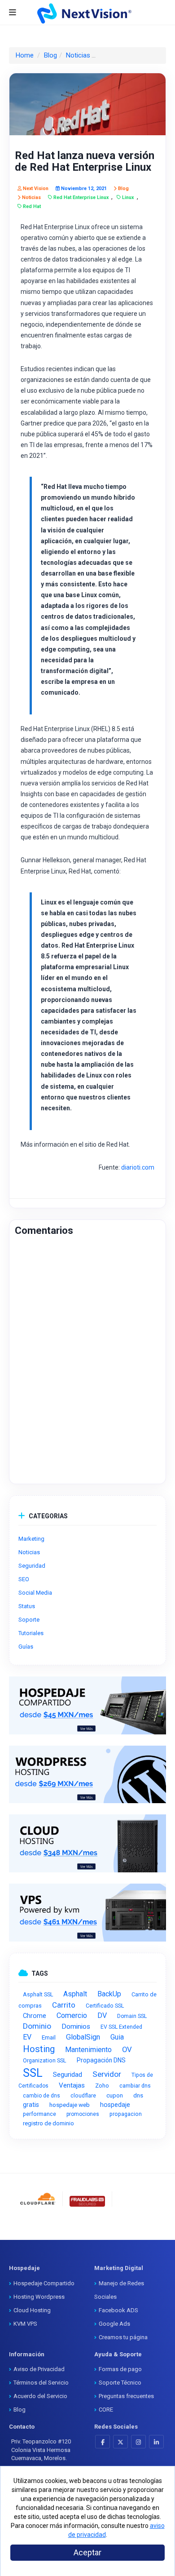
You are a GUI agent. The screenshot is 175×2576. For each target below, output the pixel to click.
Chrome (35, 2016)
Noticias (78, 55)
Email (49, 2037)
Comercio (72, 2015)
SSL (33, 2073)
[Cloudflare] (38, 2199)
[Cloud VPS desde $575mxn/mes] (87, 1913)
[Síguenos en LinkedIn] (156, 2442)
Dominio (37, 2026)
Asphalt (75, 1994)
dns (138, 2095)
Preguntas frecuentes (126, 2396)
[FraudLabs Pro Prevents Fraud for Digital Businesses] (87, 2201)
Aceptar (87, 2552)
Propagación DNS (101, 2060)
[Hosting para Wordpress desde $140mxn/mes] (87, 1775)
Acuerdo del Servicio (40, 2396)
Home (25, 55)
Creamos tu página (123, 2337)
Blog (50, 55)
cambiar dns (135, 2086)
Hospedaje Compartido (44, 2283)
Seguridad (68, 2075)
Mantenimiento (88, 2050)
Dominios (76, 2026)
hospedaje (115, 2105)
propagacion (126, 2114)
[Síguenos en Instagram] (138, 2442)
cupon (115, 2095)
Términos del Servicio (41, 2383)
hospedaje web (70, 2105)
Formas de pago (120, 2369)
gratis (31, 2105)
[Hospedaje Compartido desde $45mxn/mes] (87, 1705)
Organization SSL (45, 2060)
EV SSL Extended (121, 2027)
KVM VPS (25, 2324)
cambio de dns (42, 2096)
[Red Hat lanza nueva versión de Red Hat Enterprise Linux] (87, 104)
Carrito (64, 2005)
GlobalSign (83, 2037)
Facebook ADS (118, 2310)
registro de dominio (48, 2123)
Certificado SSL (105, 2006)
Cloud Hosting (32, 2310)
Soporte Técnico (120, 2383)
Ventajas (72, 2085)
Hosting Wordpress (39, 2297)
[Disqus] (87, 1364)
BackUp (109, 1994)
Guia (117, 2037)
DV (102, 2015)
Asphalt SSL (38, 1994)
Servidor (107, 2074)
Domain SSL (132, 2016)
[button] (141, 2208)
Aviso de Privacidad (39, 2369)
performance (39, 2114)
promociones (83, 2114)
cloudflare (83, 2096)
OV (127, 2049)
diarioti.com (138, 1167)
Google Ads (114, 2324)
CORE (106, 2410)
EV (27, 2037)
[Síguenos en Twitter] (120, 2442)
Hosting (39, 2049)
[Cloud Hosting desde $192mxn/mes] (87, 1843)
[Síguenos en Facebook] (103, 2442)
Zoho (102, 2086)
